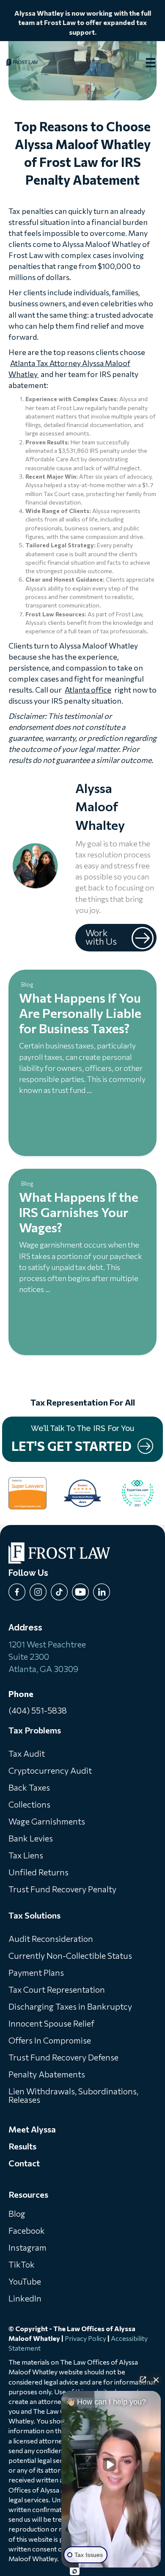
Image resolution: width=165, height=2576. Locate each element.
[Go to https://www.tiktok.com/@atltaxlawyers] (59, 1592)
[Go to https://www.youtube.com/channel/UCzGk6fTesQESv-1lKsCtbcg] (80, 1592)
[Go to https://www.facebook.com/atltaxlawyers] (17, 1592)
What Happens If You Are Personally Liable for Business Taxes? (80, 1013)
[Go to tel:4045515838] (82, 1704)
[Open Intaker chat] (75, 2571)
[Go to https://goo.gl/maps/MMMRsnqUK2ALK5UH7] (82, 1575)
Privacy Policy (85, 2338)
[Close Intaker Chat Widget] (156, 2379)
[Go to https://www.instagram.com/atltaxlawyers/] (38, 1592)
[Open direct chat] (143, 2379)
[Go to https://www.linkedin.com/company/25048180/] (102, 1592)
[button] (116, 938)
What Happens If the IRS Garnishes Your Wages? (79, 1212)
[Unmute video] (111, 2465)
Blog (27, 984)
